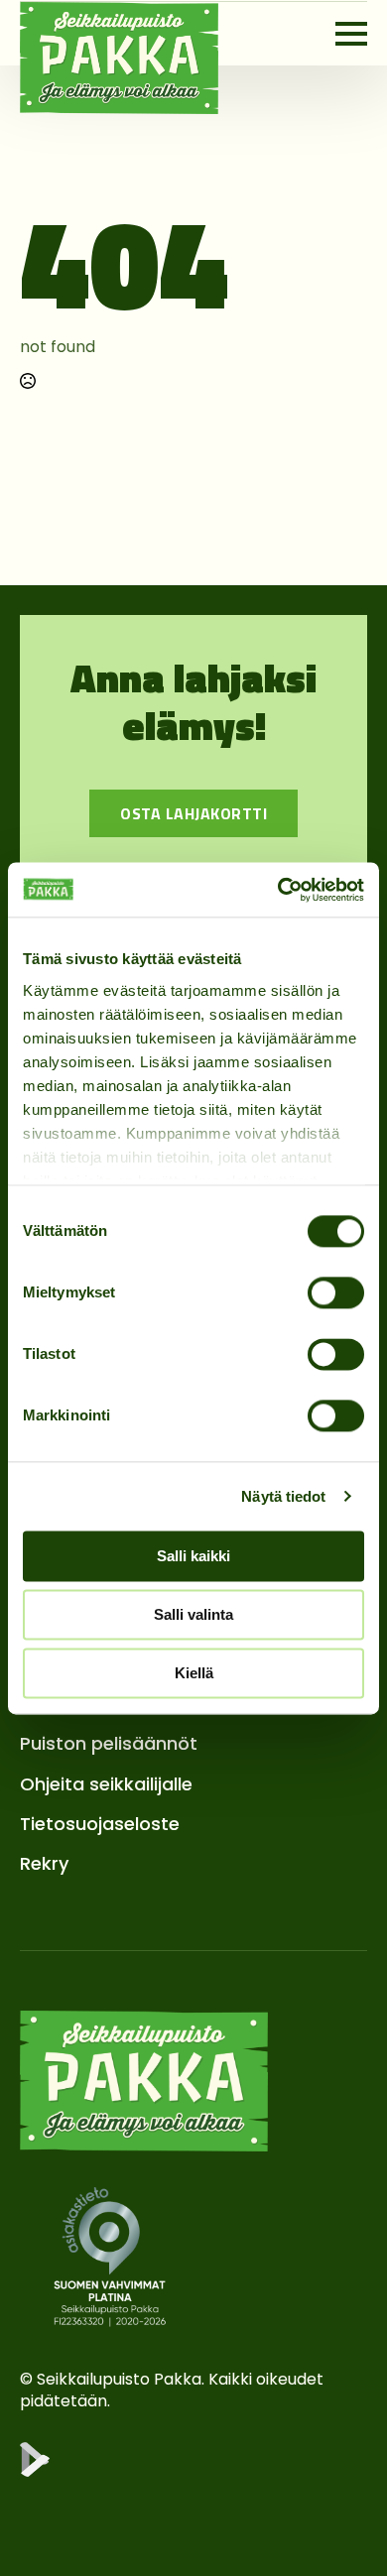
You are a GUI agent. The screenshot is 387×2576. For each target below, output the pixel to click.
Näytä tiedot (283, 1496)
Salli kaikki (193, 1556)
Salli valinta (193, 1614)
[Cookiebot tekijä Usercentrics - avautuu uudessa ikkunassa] (278, 890)
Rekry (44, 1863)
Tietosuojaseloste (100, 1824)
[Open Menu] (351, 34)
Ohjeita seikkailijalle (106, 1784)
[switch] (336, 1292)
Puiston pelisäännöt (109, 1743)
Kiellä (194, 1673)
